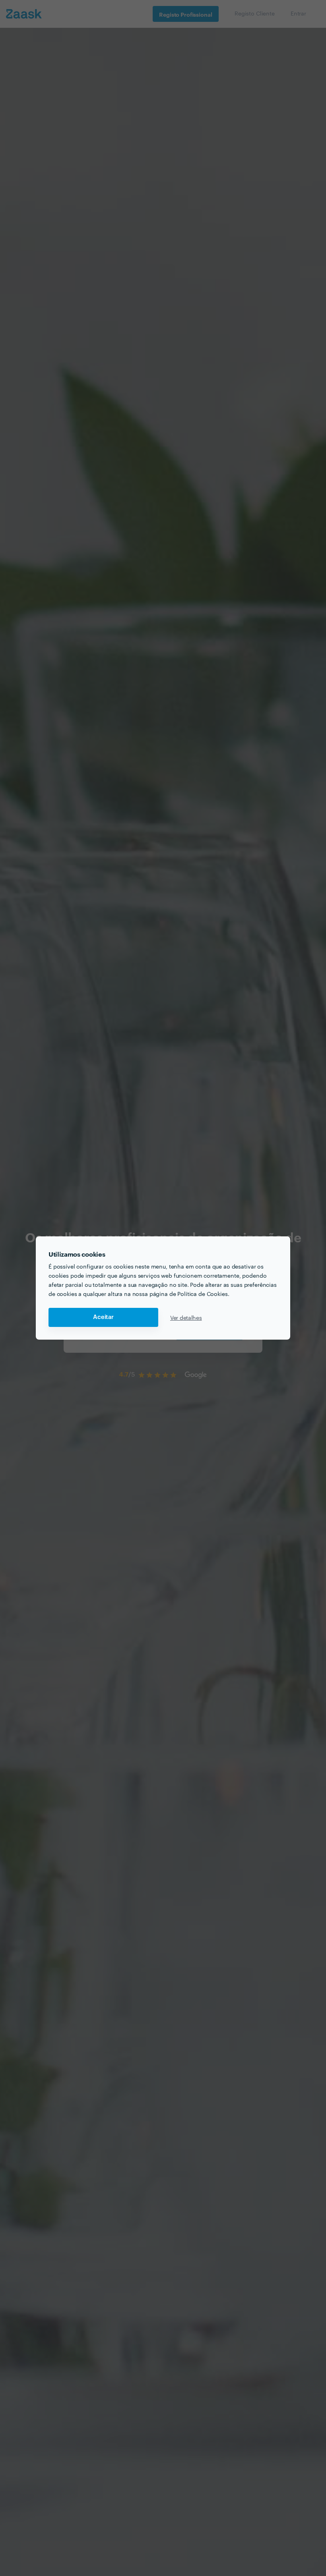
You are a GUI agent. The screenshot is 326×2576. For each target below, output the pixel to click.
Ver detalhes (186, 1317)
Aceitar (103, 1317)
